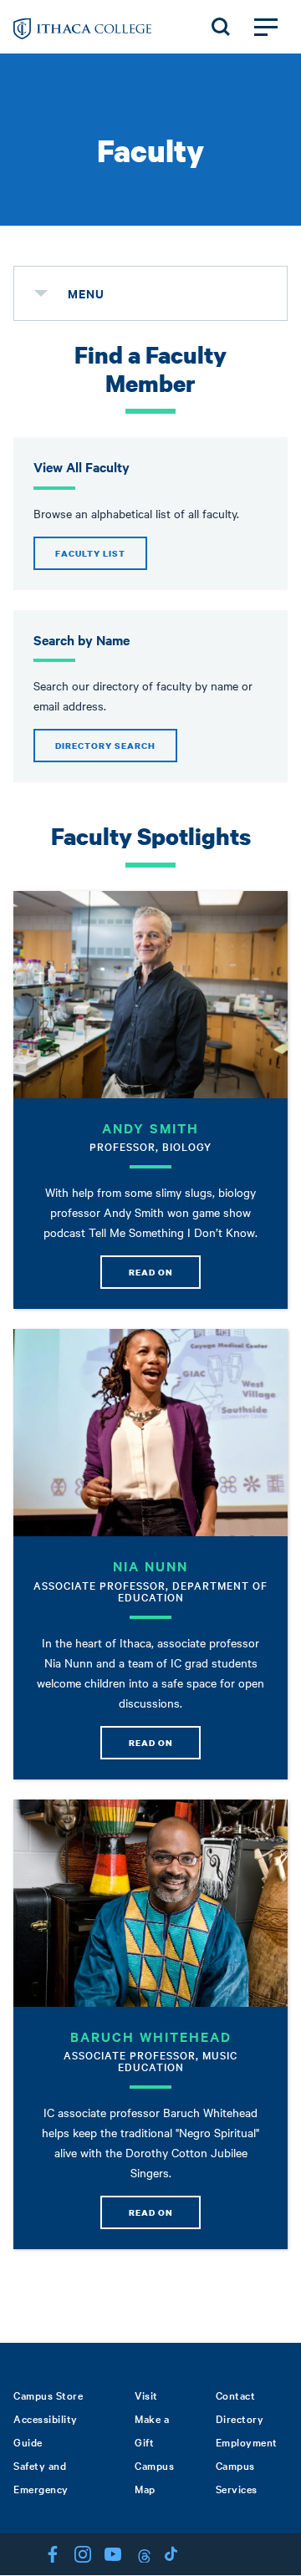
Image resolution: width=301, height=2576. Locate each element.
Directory (240, 2418)
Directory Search (105, 746)
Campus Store (48, 2395)
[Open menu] (266, 27)
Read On (151, 1272)
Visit (146, 2395)
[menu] (41, 293)
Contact (236, 2395)
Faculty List (90, 553)
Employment (247, 2441)
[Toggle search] (221, 27)
